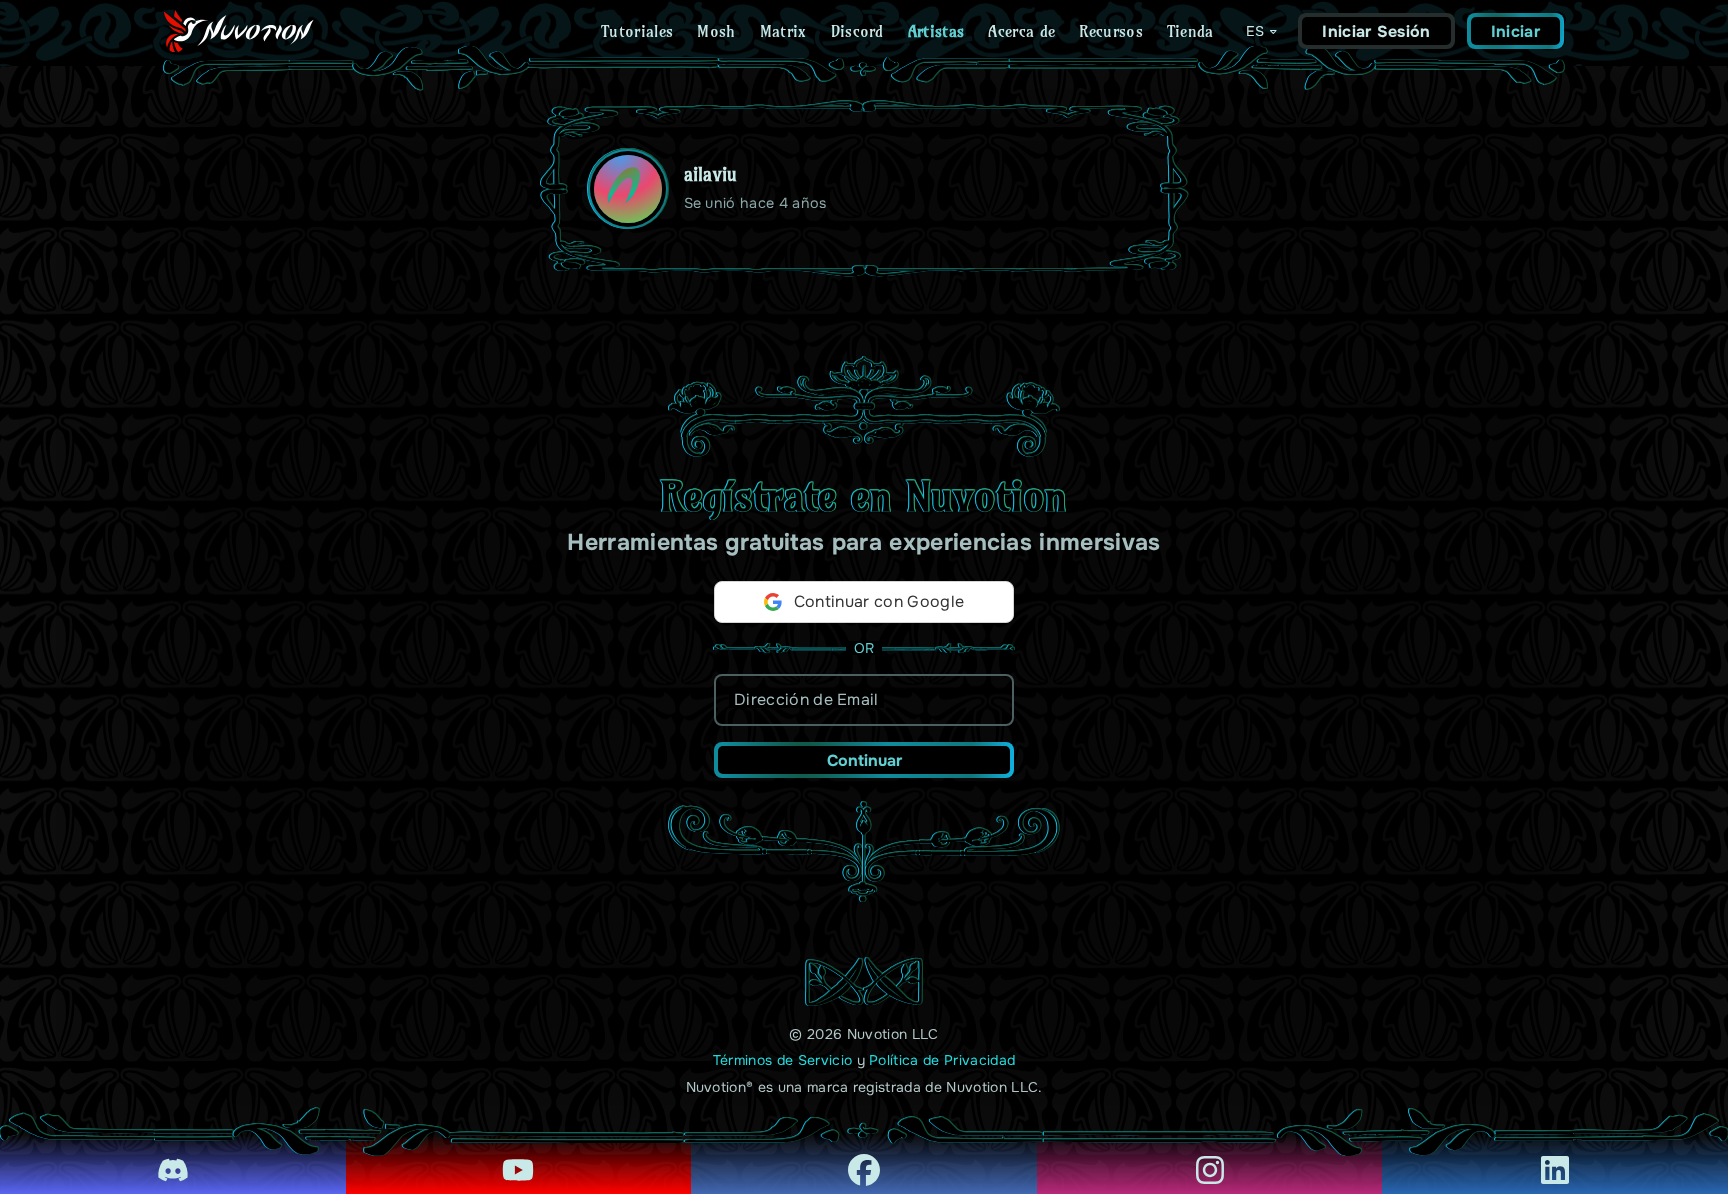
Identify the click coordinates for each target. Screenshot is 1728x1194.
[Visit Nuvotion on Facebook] (864, 1156)
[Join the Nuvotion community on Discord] (173, 1156)
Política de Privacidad (942, 1060)
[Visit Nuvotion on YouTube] (519, 1156)
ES (1255, 31)
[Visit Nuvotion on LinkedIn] (1555, 1156)
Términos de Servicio (782, 1060)
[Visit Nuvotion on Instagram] (1210, 1156)
